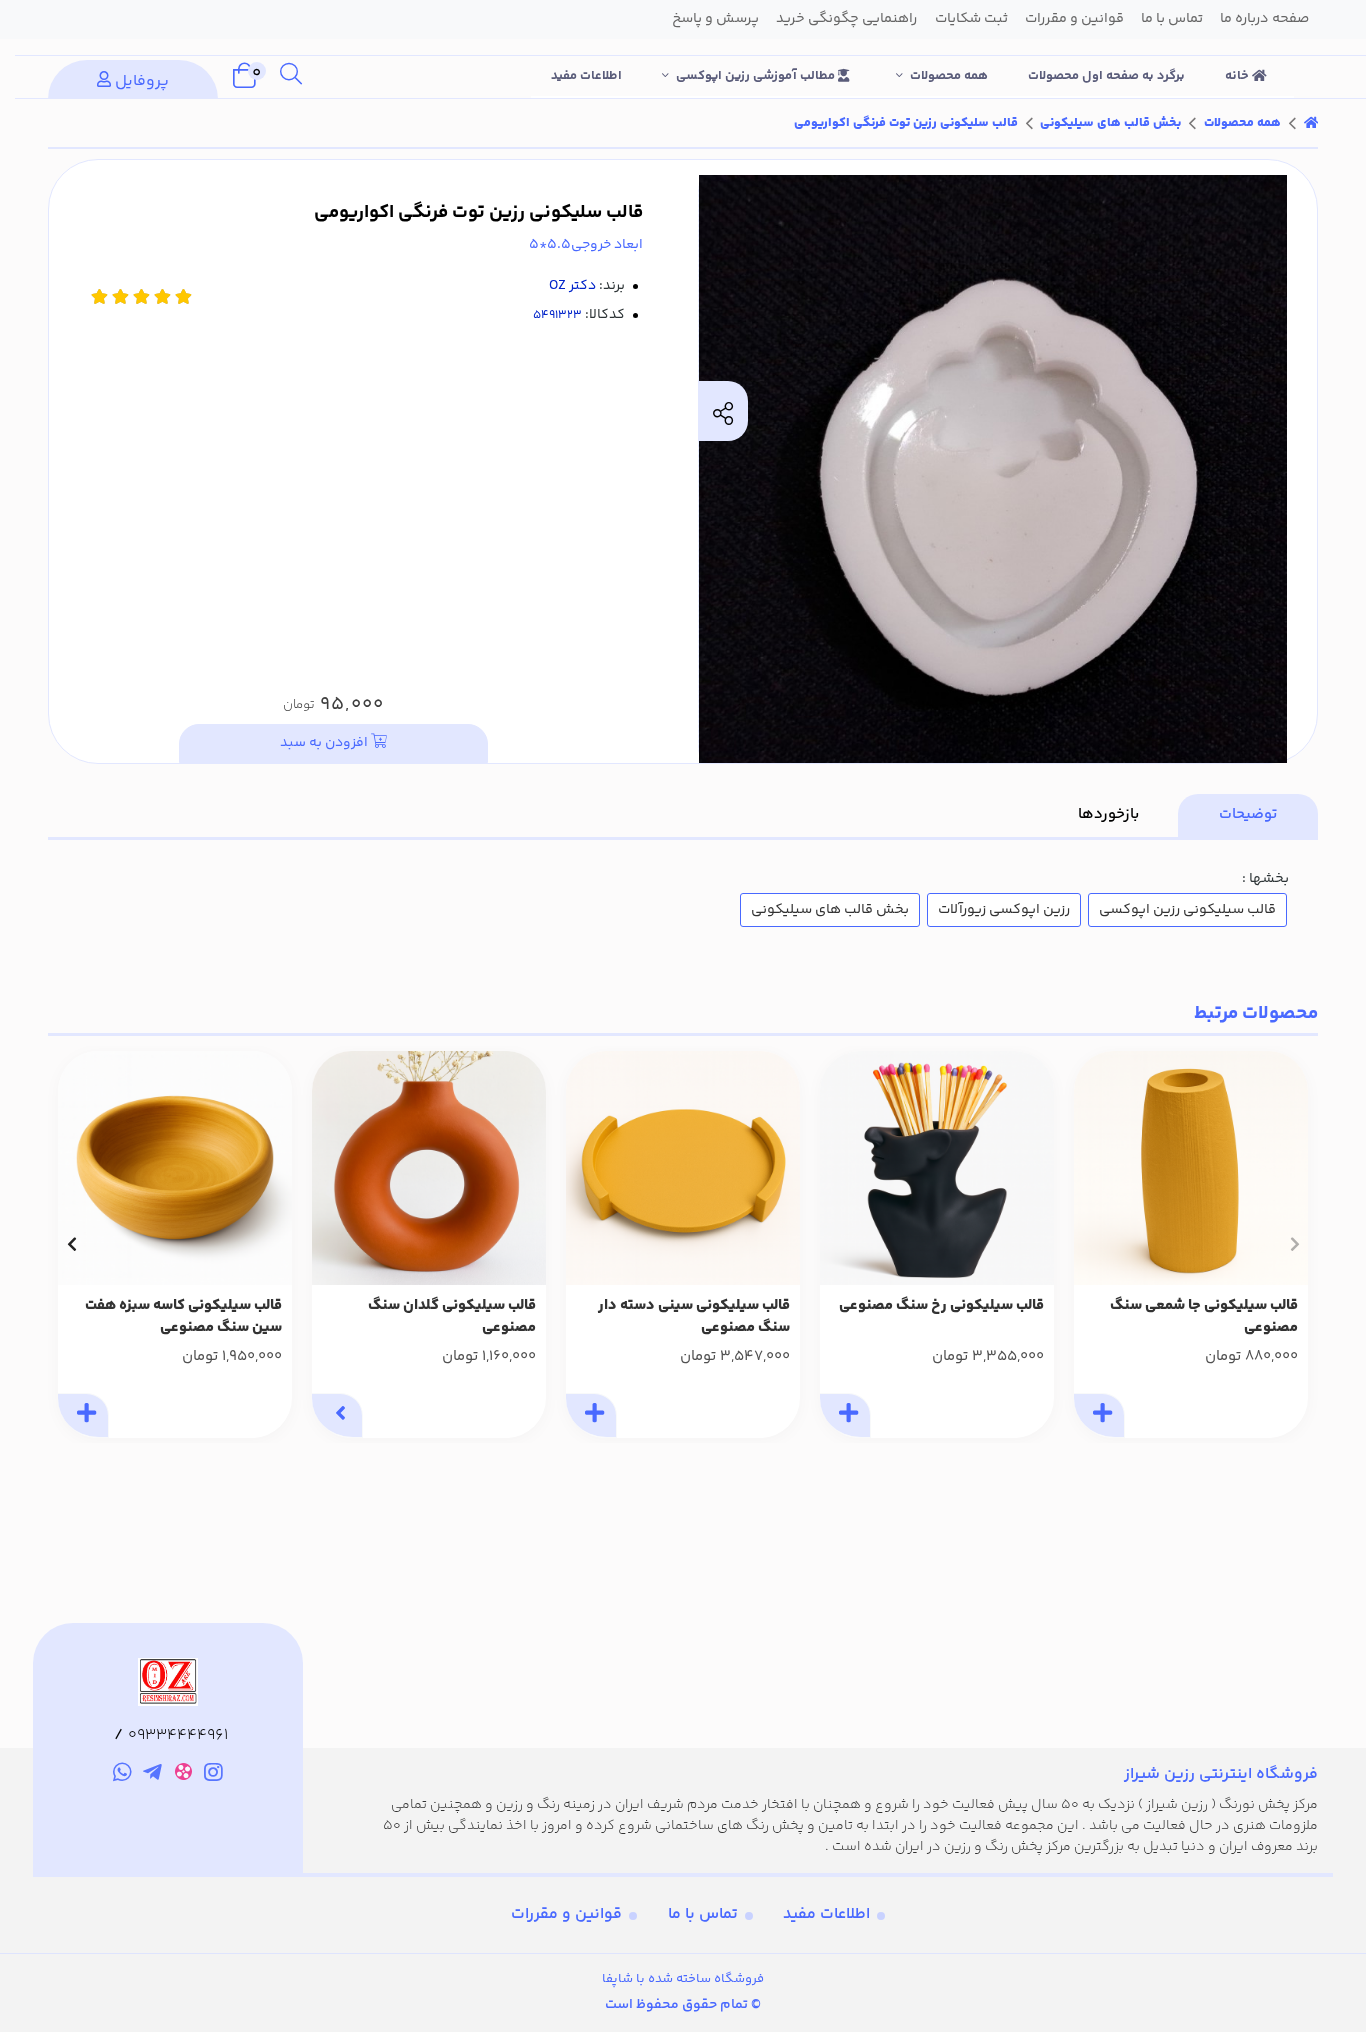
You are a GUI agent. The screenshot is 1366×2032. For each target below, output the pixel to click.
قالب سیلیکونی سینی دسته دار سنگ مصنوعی (694, 1317)
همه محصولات (949, 76)
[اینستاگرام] (214, 1775)
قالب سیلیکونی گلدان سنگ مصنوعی (452, 1317)
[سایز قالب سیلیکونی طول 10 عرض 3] (429, 1168)
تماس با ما (703, 1914)
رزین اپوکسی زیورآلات (1004, 910)
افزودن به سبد (325, 743)
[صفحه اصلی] (1311, 123)
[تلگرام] (152, 1775)
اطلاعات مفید (586, 76)
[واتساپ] (122, 1775)
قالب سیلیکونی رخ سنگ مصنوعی (941, 1306)
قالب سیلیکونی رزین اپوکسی (1187, 910)
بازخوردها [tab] (1108, 814)
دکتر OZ (572, 286)
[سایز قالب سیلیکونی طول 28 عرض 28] (683, 1168)
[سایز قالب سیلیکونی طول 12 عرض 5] (1191, 1168)
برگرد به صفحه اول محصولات (1106, 76)
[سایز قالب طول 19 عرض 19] (175, 1168)
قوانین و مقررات (566, 1914)
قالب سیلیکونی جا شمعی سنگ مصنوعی (1204, 1317)
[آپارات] (183, 1775)
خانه (1238, 76)
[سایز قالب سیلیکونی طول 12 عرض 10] (937, 1168)
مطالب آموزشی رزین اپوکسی (757, 76)
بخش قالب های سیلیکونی (1110, 123)
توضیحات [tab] (1248, 814)
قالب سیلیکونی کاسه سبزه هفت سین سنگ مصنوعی (183, 1317)
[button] (1294, 1244)
